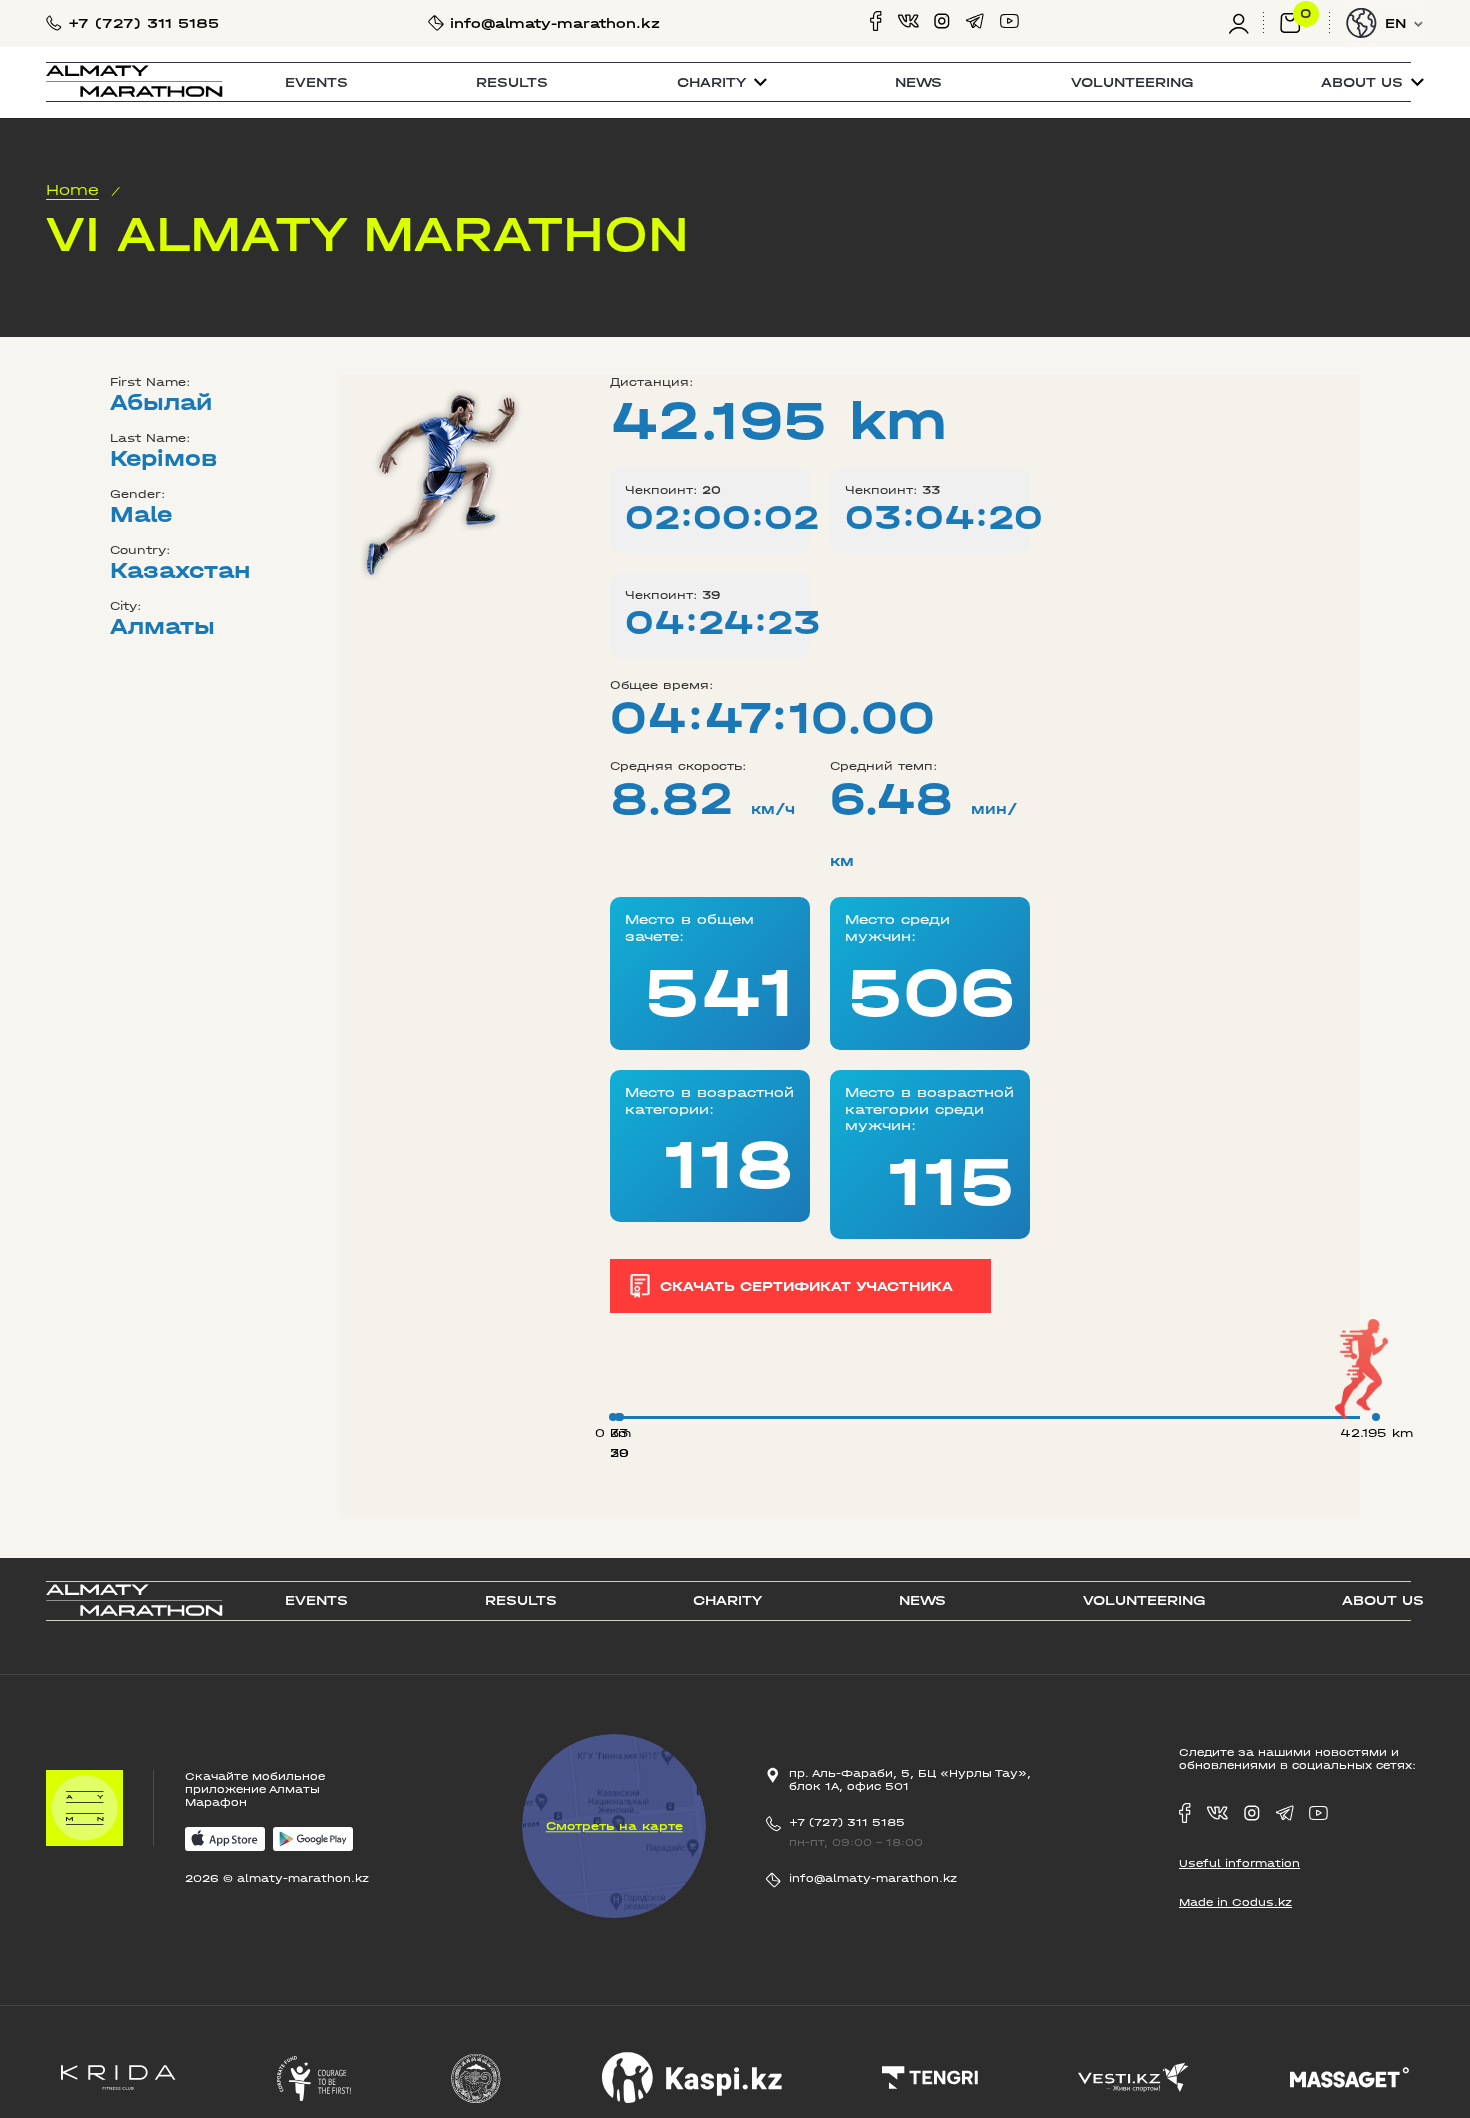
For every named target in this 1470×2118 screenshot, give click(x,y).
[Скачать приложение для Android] (313, 1840)
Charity (727, 1600)
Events (316, 82)
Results (512, 82)
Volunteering (1132, 82)
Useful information (1239, 1863)
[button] (722, 82)
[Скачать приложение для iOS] (225, 1840)
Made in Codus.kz (1235, 1902)
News (918, 82)
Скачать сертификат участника (806, 1286)
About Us (1383, 1600)
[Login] (1246, 23)
